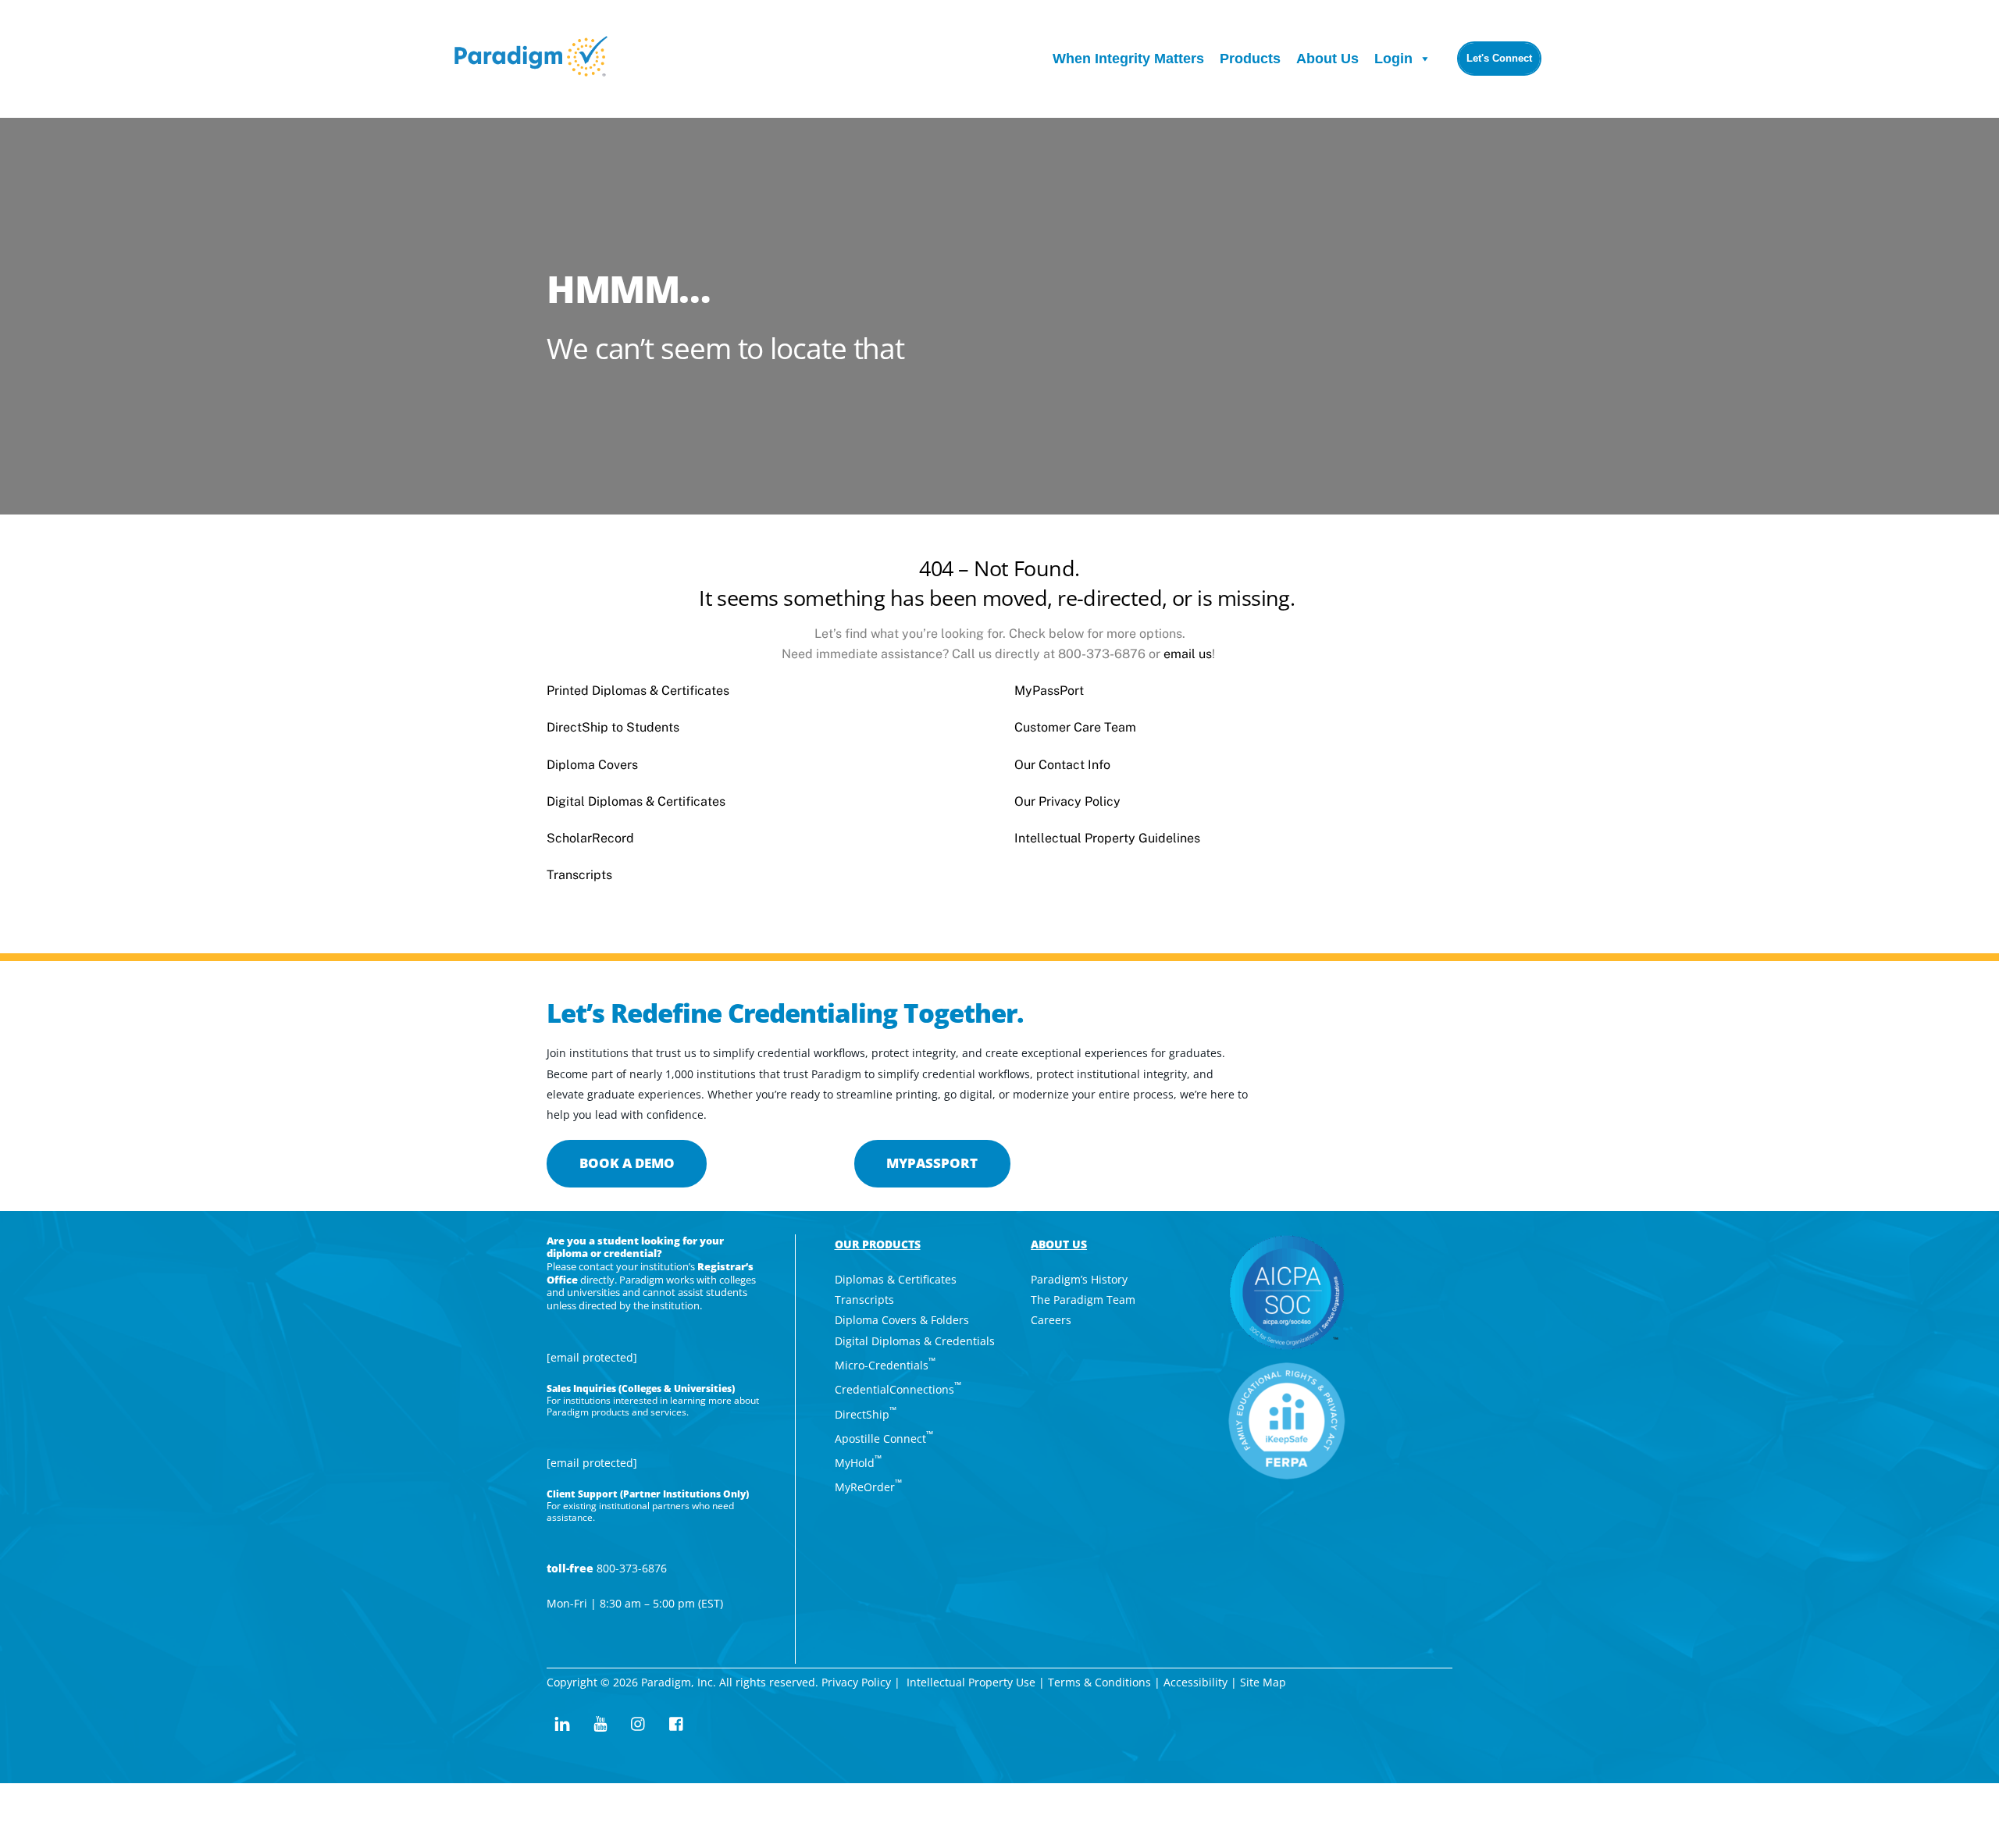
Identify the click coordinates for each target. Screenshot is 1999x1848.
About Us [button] (1327, 59)
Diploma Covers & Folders (902, 1320)
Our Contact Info (1062, 765)
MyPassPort (1049, 691)
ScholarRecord (590, 838)
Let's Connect (1499, 58)
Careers (1051, 1320)
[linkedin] (562, 1722)
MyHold (858, 1463)
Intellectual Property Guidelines (1107, 838)
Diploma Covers (592, 765)
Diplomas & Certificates (896, 1279)
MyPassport (932, 1163)
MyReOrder (868, 1487)
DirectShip (866, 1414)
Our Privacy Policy (1067, 801)
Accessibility (1195, 1682)
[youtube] (600, 1722)
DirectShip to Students (613, 727)
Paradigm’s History (1079, 1279)
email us (1188, 654)
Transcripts (579, 875)
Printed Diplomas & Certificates (638, 691)
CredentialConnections (898, 1389)
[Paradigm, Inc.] (531, 68)
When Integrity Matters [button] (1128, 59)
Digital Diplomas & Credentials (915, 1341)
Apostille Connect (884, 1439)
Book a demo (627, 1163)
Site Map (1265, 1682)
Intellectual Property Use (971, 1682)
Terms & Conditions (1099, 1682)
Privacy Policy (856, 1682)
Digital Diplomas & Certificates (636, 801)
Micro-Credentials (885, 1365)
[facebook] (677, 1722)
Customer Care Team (1075, 727)
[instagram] (639, 1722)
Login (1393, 59)
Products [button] (1250, 59)
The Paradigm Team (1083, 1300)
